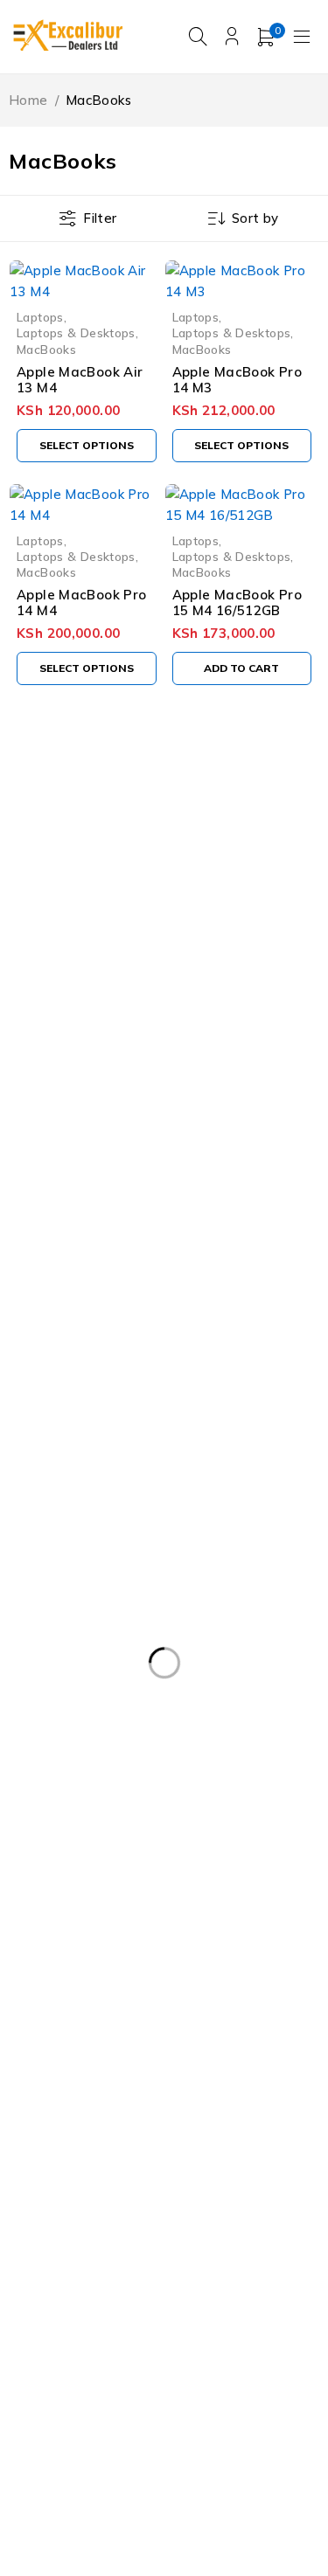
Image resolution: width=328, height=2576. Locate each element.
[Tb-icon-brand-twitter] (59, 1009)
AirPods (140, 1682)
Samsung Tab (67, 2219)
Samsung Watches (225, 2255)
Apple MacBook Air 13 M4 (80, 380)
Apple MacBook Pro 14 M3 (237, 380)
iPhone (120, 1969)
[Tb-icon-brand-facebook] (20, 1009)
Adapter (50, 1682)
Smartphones (183, 2291)
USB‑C (45, 2327)
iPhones (206, 1969)
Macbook (254, 2005)
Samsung (162, 2076)
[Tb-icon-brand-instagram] (99, 1009)
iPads (42, 1969)
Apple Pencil (63, 1897)
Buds (277, 1897)
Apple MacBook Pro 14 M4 (81, 602)
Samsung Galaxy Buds (235, 2148)
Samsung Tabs (195, 2219)
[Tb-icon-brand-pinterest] (139, 1009)
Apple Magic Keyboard (227, 1861)
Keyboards (154, 2005)
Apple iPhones (191, 1825)
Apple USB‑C (181, 1897)
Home (28, 100)
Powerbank (59, 2076)
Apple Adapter (148, 1718)
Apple (43, 1718)
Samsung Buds (223, 2112)
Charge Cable (66, 1933)
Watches (215, 2327)
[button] (242, 668)
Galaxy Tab (181, 1933)
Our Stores (249, 914)
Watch (126, 2327)
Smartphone (63, 2291)
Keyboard (53, 2005)
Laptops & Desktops (76, 332)
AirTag (225, 1682)
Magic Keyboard (174, 2040)
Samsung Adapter (80, 2112)
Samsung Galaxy (76, 2148)
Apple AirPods (68, 1754)
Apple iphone (66, 1825)
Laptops (40, 317)
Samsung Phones (247, 2184)
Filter (100, 218)
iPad (269, 1933)
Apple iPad (58, 1790)
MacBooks (46, 349)
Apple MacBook (72, 1861)
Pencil (281, 2040)
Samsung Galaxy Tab (89, 2184)
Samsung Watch (76, 2255)
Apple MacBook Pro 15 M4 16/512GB (237, 602)
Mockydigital (133, 2472)
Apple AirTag (193, 1754)
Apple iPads (169, 1790)
